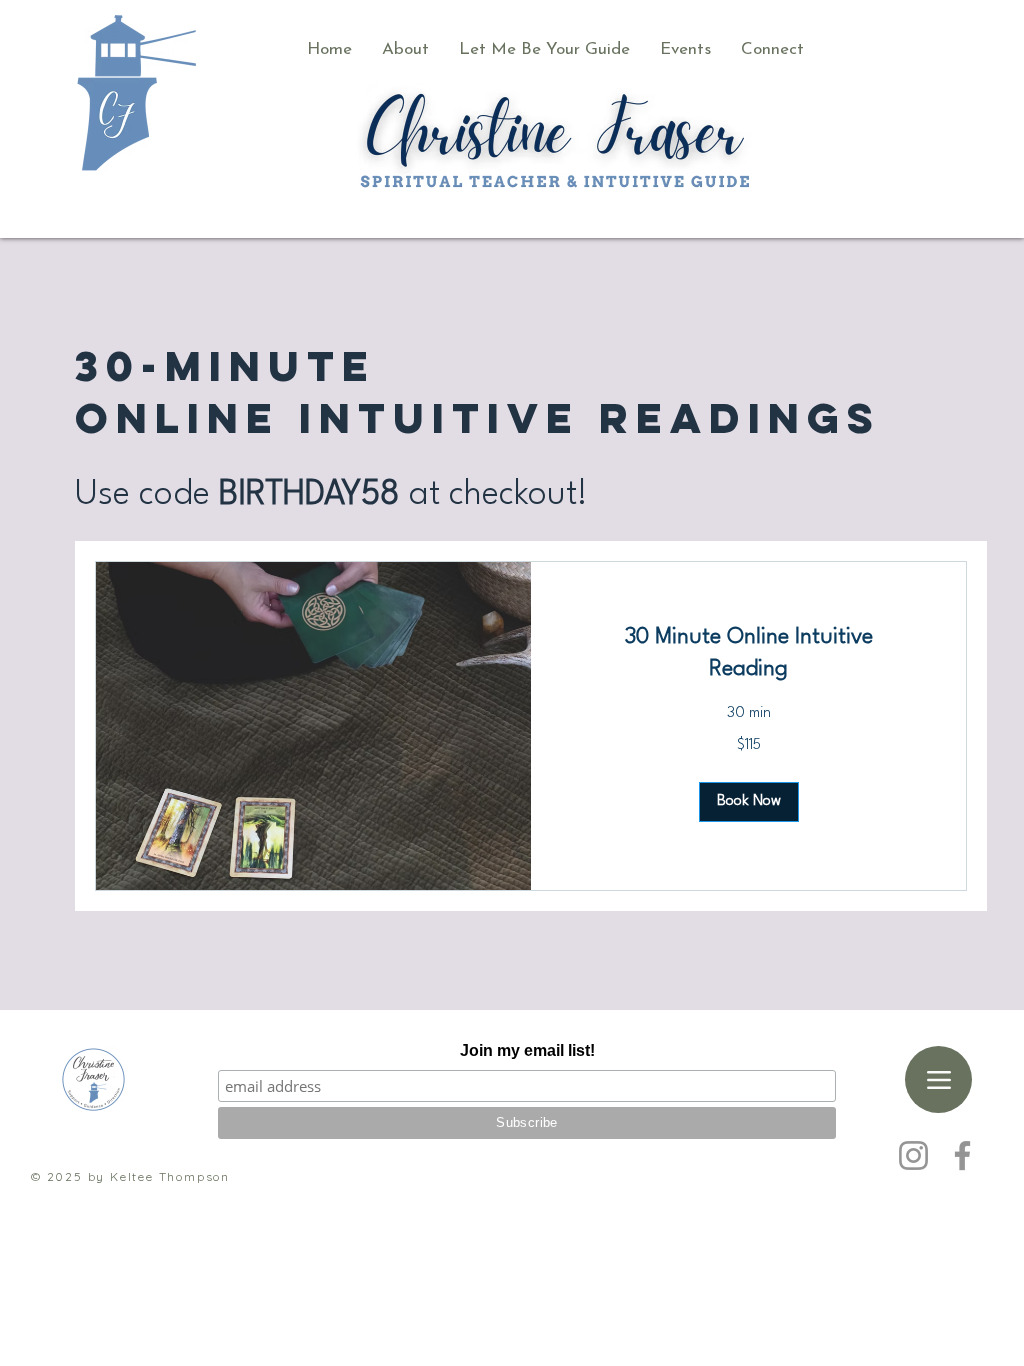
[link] (748, 654)
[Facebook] (962, 1155)
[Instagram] (913, 1155)
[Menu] (938, 1079)
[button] (544, 49)
